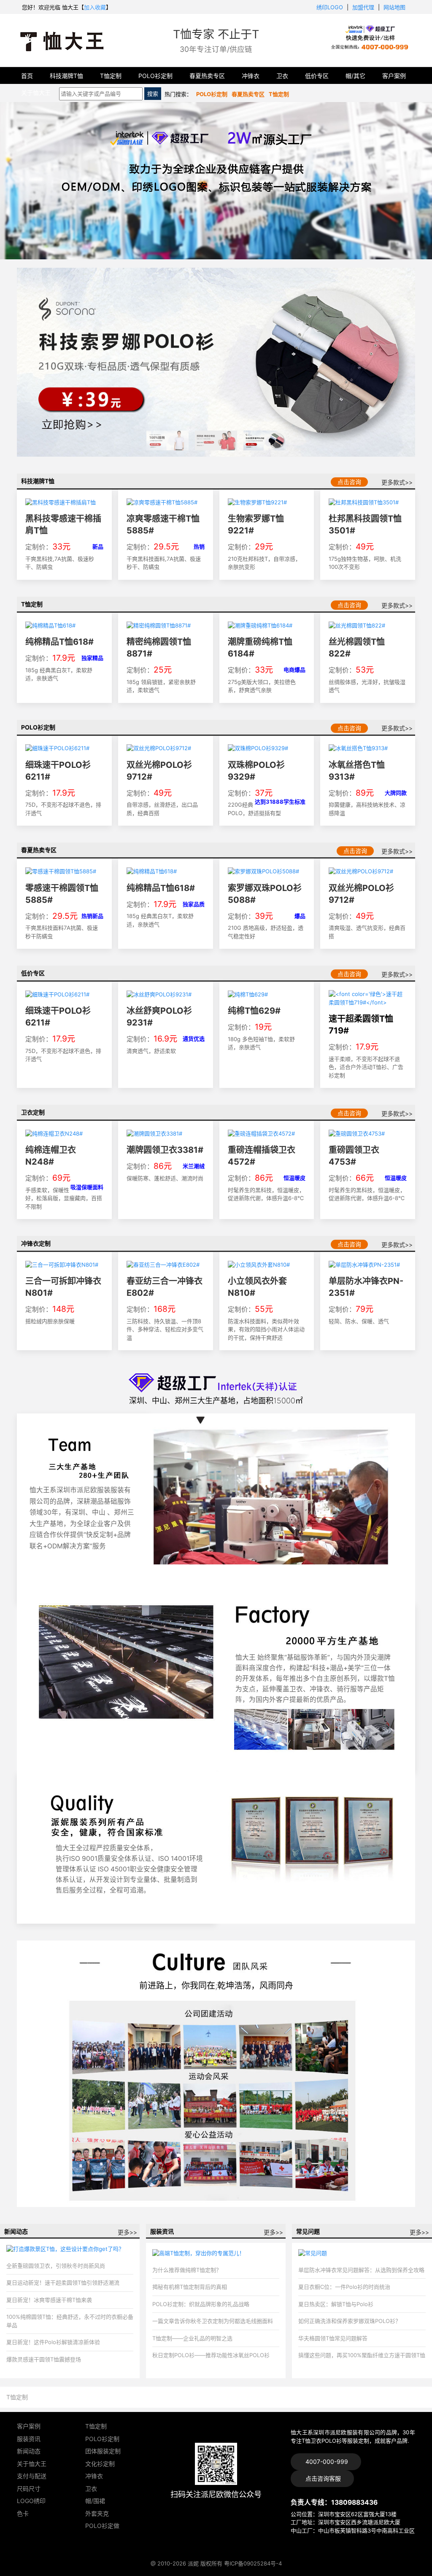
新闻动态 (29, 2451)
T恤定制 (111, 76)
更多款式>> (397, 482)
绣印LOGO (330, 7)
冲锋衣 (251, 76)
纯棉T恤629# (254, 1011)
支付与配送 (32, 2476)
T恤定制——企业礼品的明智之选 (192, 2338)
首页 (27, 76)
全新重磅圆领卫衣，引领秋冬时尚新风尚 (56, 2266)
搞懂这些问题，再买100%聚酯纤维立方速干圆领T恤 (362, 2355)
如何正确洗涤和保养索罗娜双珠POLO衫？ (350, 2321)
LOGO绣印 (31, 2501)
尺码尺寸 (29, 2489)
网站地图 (394, 7)
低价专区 (317, 76)
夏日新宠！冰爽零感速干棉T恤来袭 (49, 2300)
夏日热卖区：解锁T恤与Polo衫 (336, 2304)
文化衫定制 (100, 2464)
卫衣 (282, 76)
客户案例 (394, 76)
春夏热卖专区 (207, 76)
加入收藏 (95, 7)
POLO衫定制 (155, 76)
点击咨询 (349, 482)
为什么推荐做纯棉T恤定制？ (187, 2270)
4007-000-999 (326, 2462)
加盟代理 (363, 7)
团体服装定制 (103, 2451)
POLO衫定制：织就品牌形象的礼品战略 (201, 2304)
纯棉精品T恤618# (59, 642)
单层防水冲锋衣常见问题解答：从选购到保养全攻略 (361, 2270)
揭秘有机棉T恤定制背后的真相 (190, 2287)
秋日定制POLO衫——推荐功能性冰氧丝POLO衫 (211, 2355)
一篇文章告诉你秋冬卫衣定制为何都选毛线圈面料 (213, 2321)
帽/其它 (355, 76)
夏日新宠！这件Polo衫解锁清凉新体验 (53, 2342)
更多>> (127, 2232)
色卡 (23, 2513)
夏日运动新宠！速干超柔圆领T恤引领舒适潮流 (63, 2283)
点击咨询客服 (322, 2478)
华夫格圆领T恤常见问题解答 (333, 2338)
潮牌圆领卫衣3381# (165, 1150)
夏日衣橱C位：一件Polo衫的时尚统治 (344, 2287)
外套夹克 (97, 2513)
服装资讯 (29, 2439)
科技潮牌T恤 (66, 76)
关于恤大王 (36, 93)
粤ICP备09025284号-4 (253, 2563)
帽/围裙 (95, 2501)
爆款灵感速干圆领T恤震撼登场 (44, 2359)
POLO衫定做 (102, 2526)
